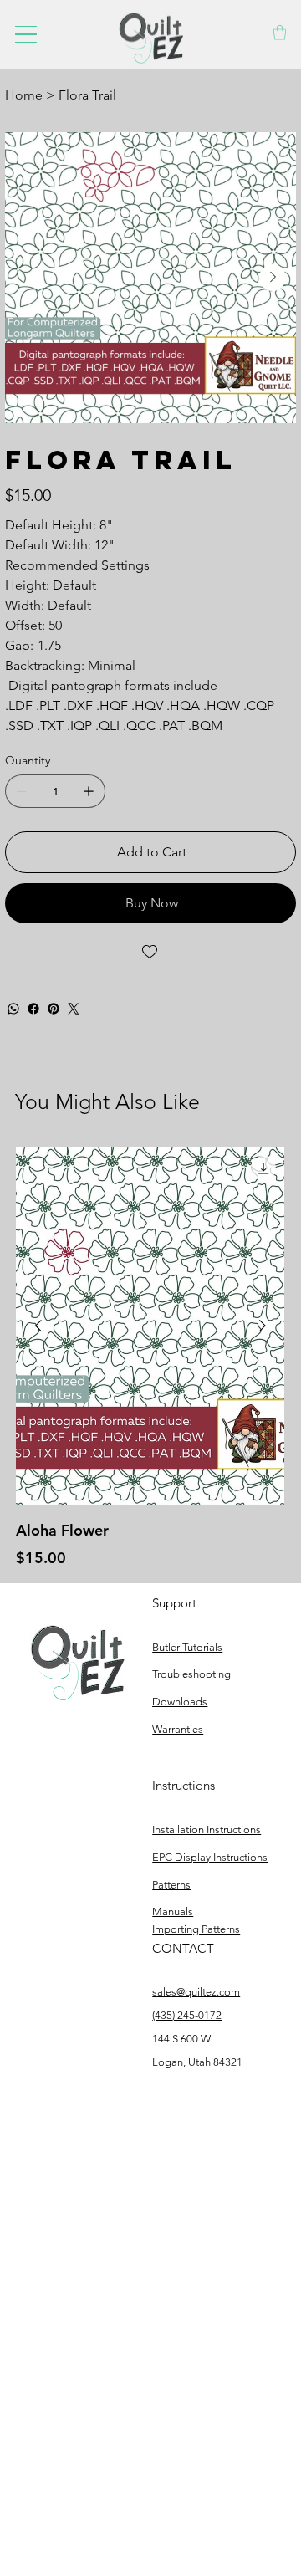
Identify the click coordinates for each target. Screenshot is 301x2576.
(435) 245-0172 (187, 2015)
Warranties (178, 1729)
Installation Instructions (207, 1830)
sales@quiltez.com (196, 1992)
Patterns (171, 1885)
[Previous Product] (38, 1326)
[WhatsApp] (13, 1009)
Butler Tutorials (187, 1647)
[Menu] (26, 34)
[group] (150, 1358)
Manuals (173, 1912)
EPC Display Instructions (210, 1857)
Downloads (180, 1702)
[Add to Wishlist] (150, 952)
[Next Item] (273, 278)
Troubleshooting (191, 1674)
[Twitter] (74, 1009)
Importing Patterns (196, 1929)
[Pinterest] (54, 1009)
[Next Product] (263, 1326)
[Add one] (89, 791)
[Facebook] (33, 1009)
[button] (280, 33)
